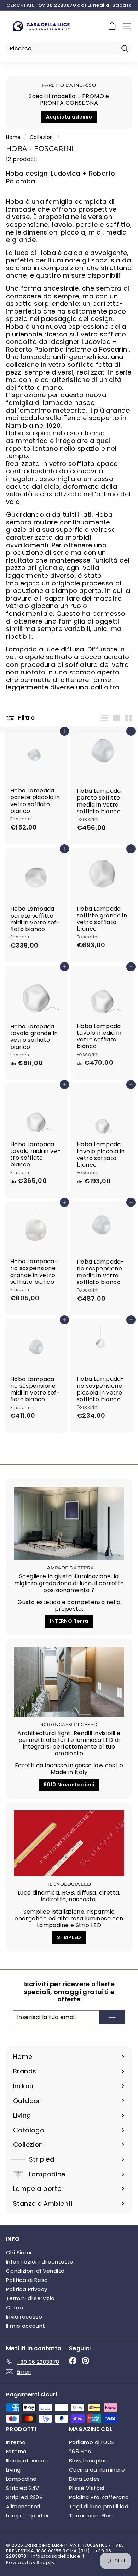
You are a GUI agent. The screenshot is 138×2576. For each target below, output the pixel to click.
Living (13, 2470)
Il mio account (26, 2326)
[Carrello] (112, 26)
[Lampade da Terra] (69, 1523)
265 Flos (80, 2451)
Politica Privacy (27, 2289)
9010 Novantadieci (69, 1785)
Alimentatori (23, 2506)
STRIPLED (69, 1937)
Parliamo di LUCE (91, 2442)
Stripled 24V (23, 2488)
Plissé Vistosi (87, 2488)
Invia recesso (24, 2317)
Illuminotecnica (27, 2460)
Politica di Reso (27, 2280)
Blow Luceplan (88, 2460)
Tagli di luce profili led (99, 2506)
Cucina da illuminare (97, 2470)
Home (13, 137)
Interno (16, 2442)
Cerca (15, 2307)
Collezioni (42, 137)
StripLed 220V (24, 2497)
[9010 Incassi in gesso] (69, 1682)
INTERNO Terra (69, 1621)
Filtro (26, 718)
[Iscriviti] (112, 2017)
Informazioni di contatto (40, 2262)
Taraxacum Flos (91, 2516)
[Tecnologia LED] (69, 1843)
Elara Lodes (84, 2479)
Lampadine (21, 2479)
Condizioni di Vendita (35, 2271)
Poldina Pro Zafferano (99, 2497)
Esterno (16, 2451)
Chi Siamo (20, 2252)
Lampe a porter (28, 2516)
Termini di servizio (30, 2298)
